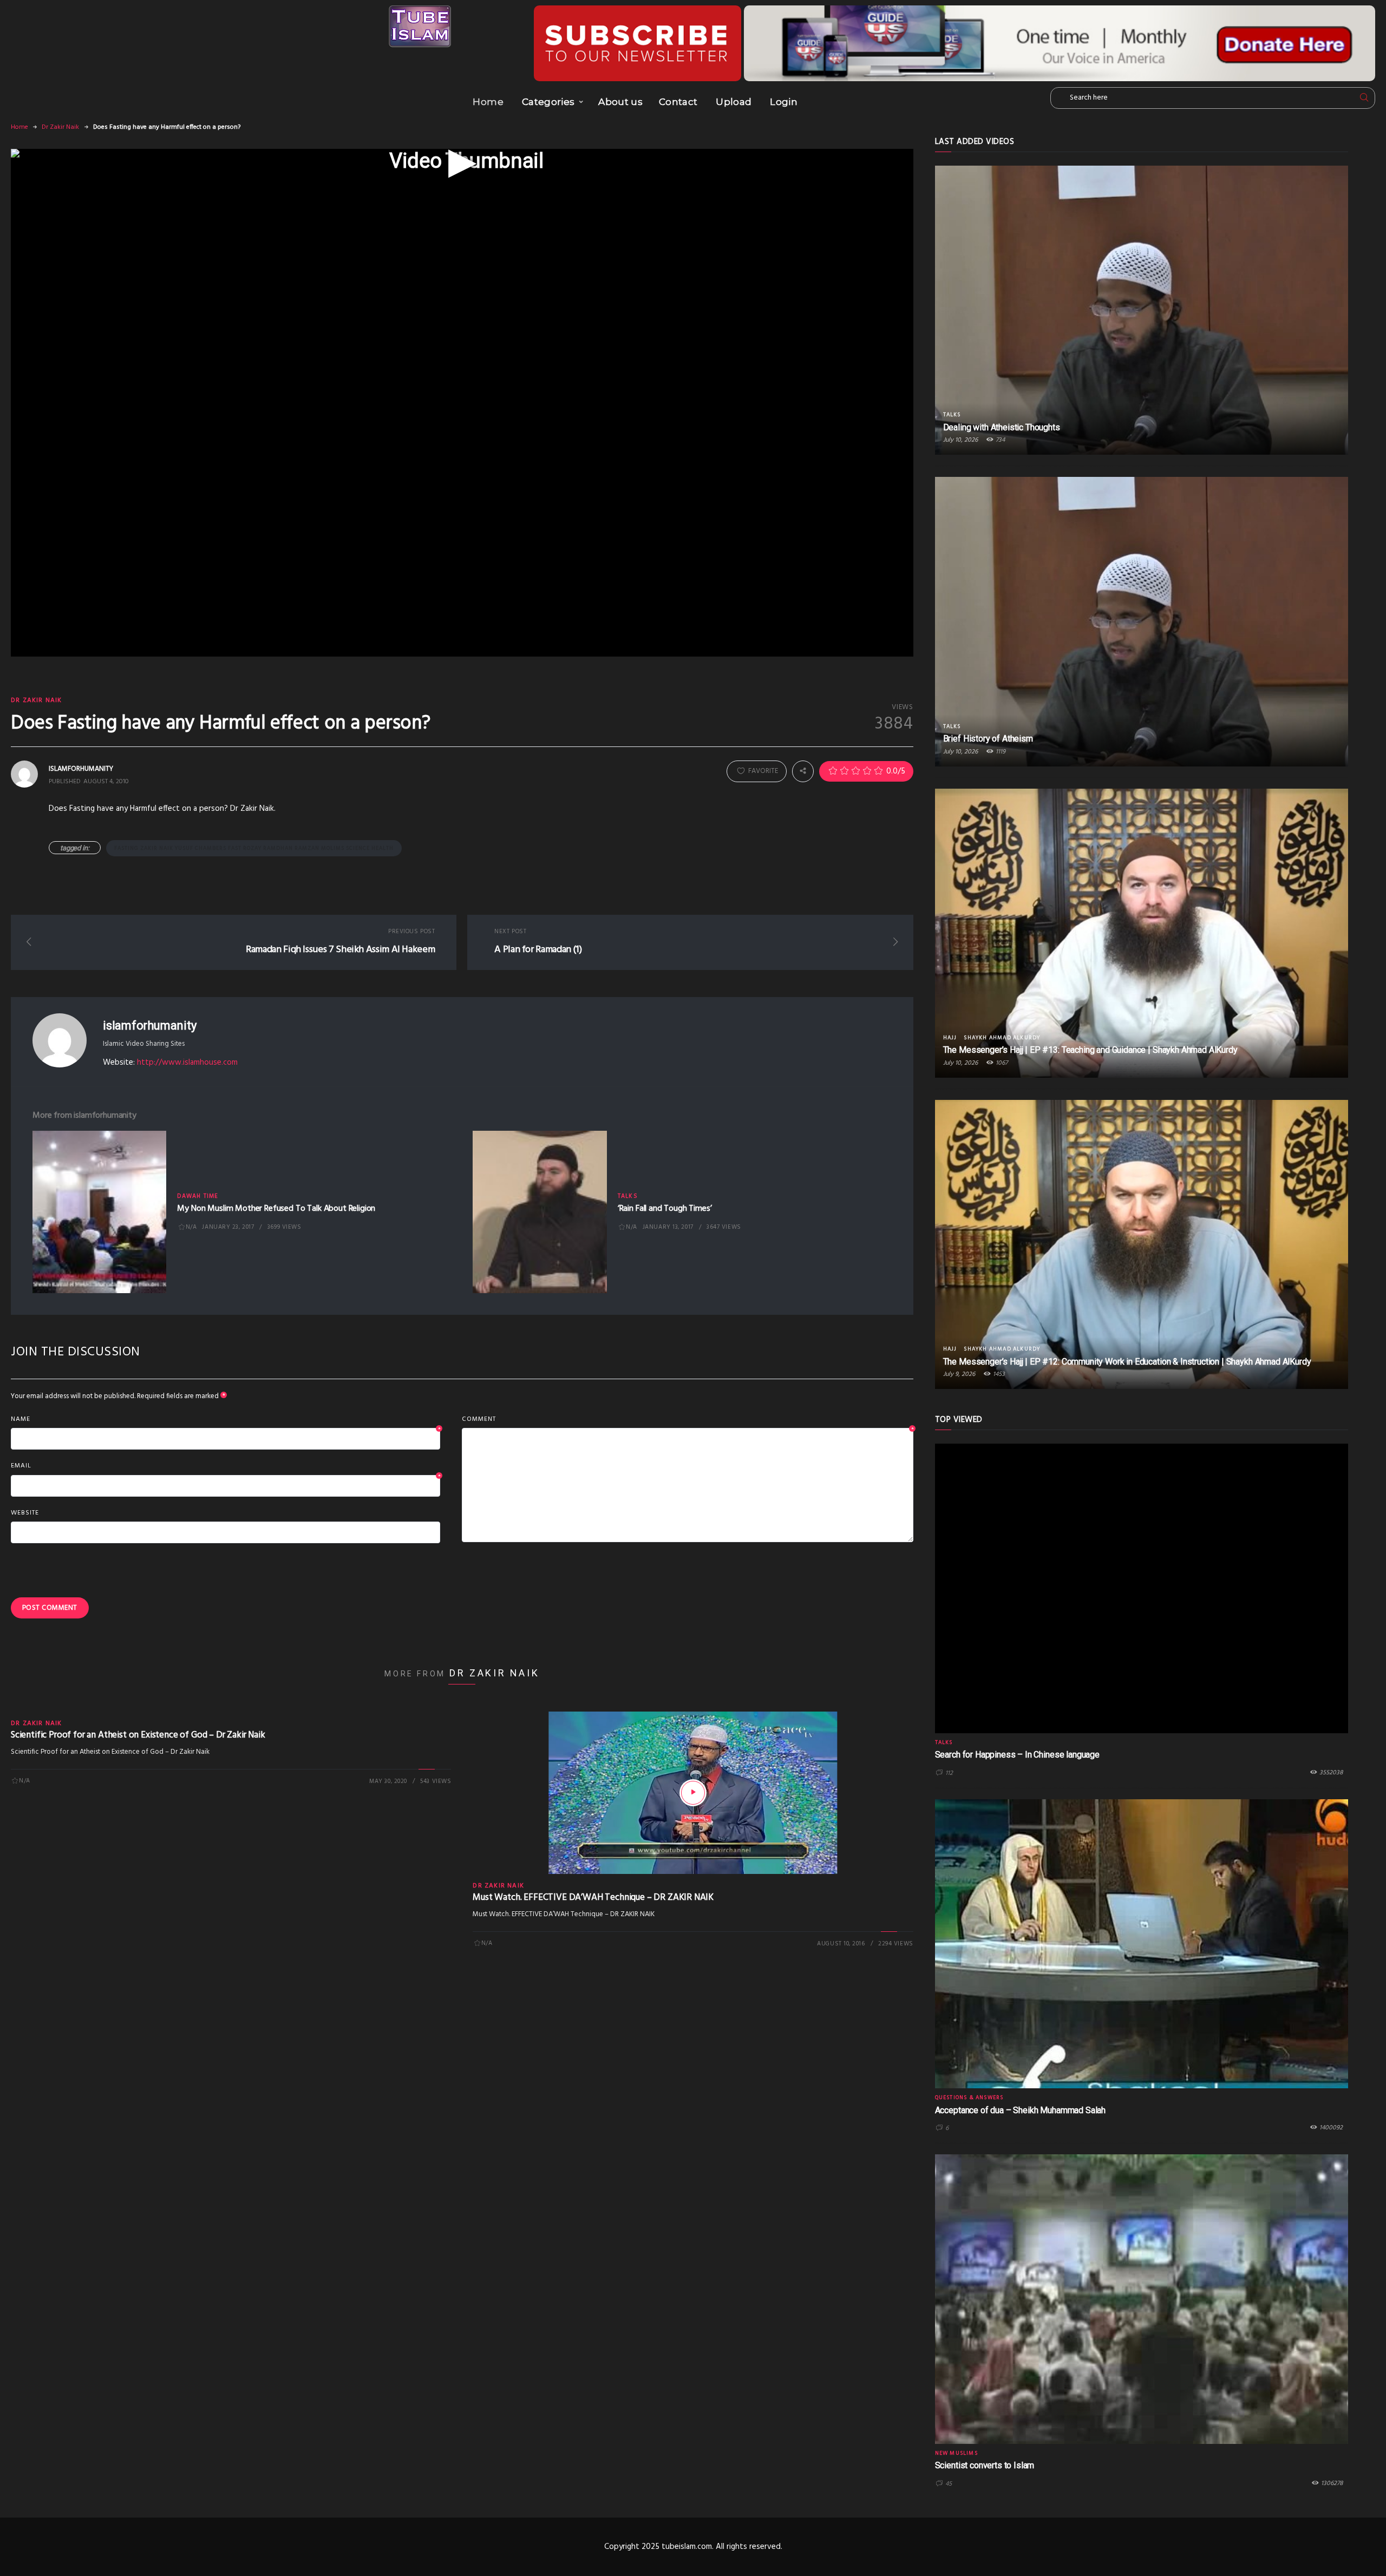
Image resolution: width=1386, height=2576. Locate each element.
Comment (687, 1420)
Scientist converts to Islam (985, 2465)
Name (225, 1420)
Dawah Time (198, 1196)
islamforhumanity (149, 1025)
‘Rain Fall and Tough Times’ (665, 1209)
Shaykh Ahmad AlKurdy (1002, 1038)
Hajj (950, 1038)
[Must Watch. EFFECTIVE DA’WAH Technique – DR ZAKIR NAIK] (693, 1793)
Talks (628, 1196)
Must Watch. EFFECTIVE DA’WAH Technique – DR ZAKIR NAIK (593, 1897)
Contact (678, 102)
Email (225, 1466)
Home (488, 102)
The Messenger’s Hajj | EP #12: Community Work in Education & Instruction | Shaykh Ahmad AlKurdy (1127, 1362)
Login (784, 102)
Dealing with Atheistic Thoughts (1002, 427)
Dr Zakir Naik (60, 127)
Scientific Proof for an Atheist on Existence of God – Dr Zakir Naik (138, 1735)
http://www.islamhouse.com (187, 1063)
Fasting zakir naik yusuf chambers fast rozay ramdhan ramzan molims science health (254, 848)
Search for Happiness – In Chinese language (1017, 1755)
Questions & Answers (969, 2097)
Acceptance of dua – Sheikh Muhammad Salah (1020, 2110)
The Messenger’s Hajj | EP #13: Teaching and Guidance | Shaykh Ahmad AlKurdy (1090, 1050)
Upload (734, 102)
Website (25, 1513)
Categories (548, 102)
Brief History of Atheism (988, 739)
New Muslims (956, 2453)
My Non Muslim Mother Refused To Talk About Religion (276, 1209)
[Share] (803, 771)
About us (620, 102)
